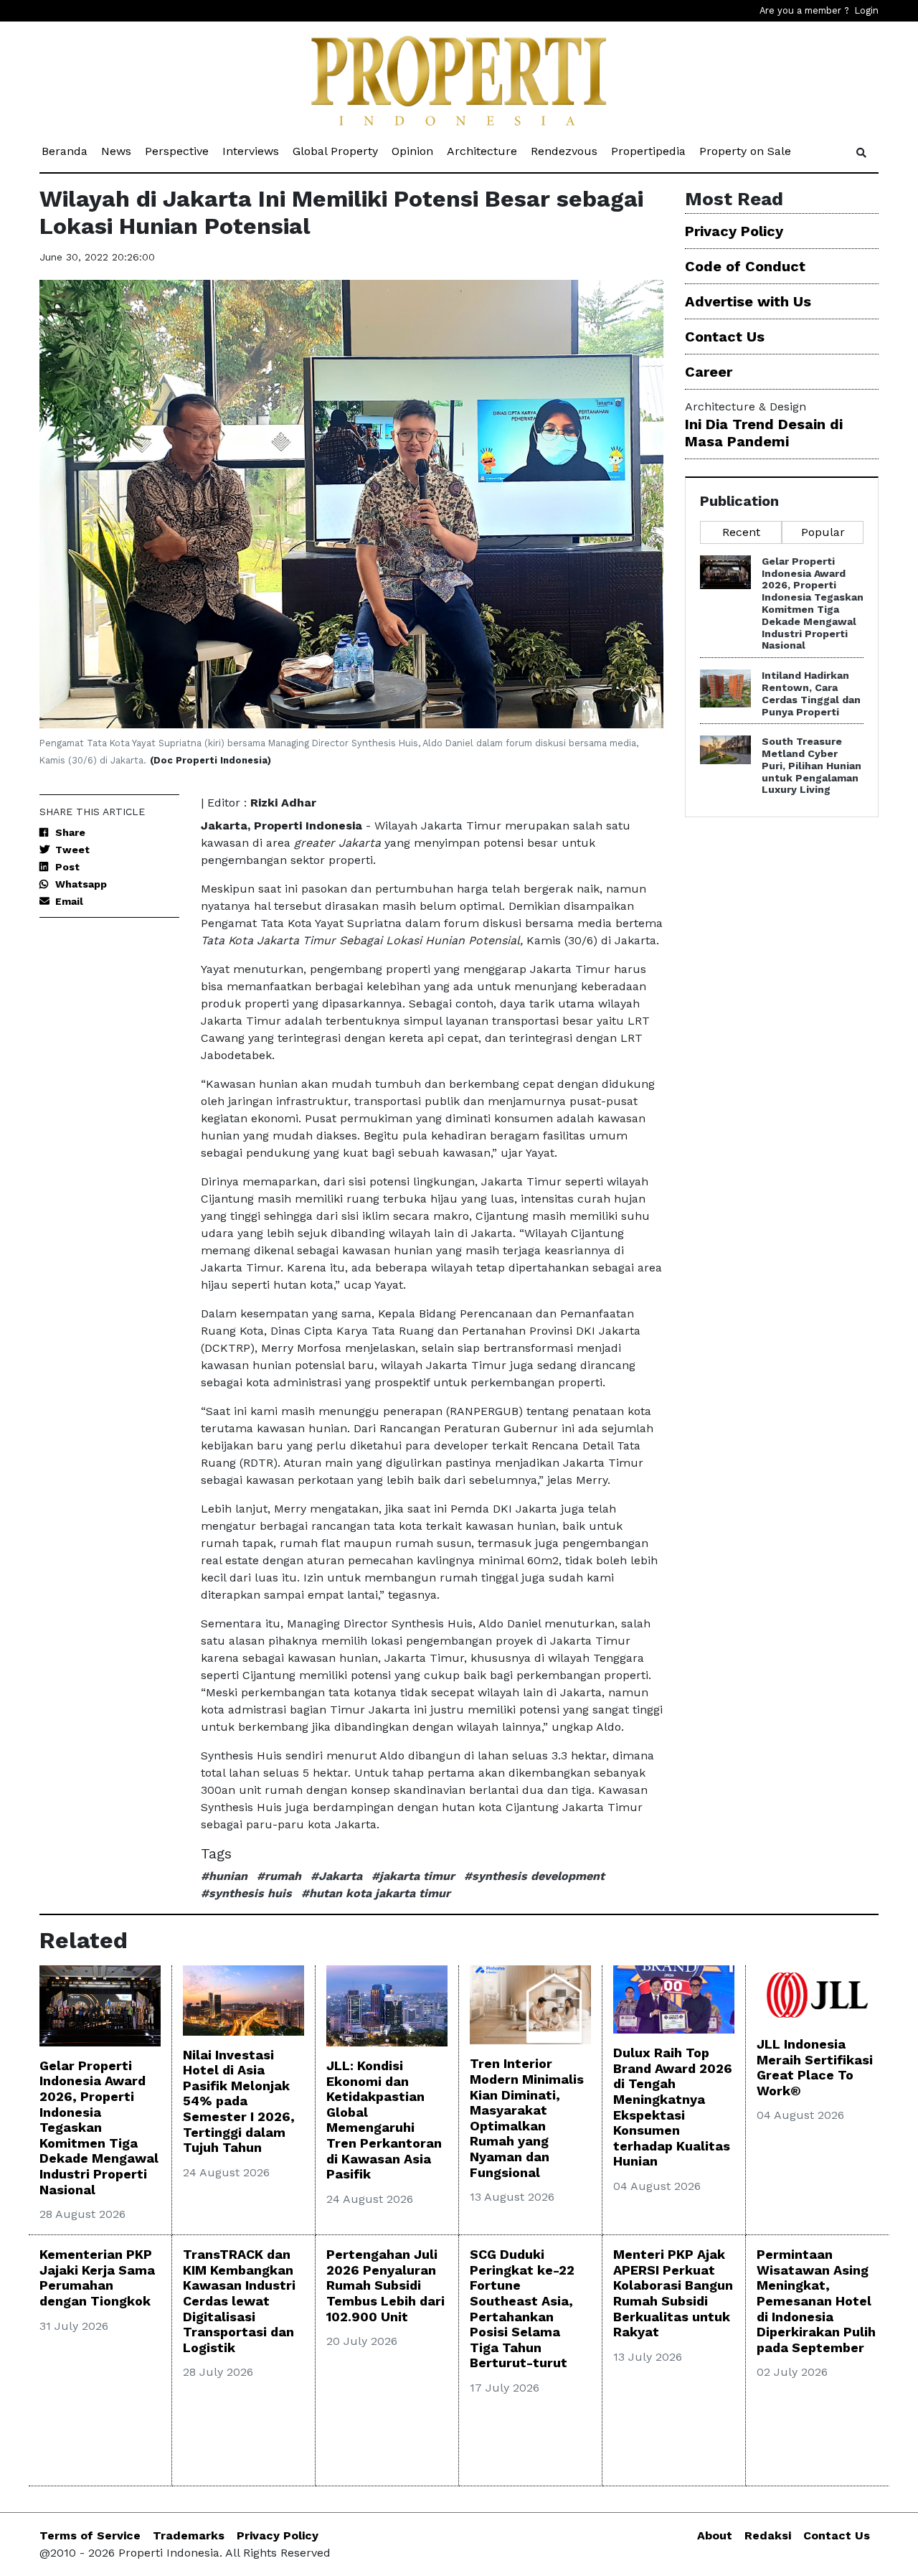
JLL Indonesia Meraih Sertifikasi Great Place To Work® (815, 2067)
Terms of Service (90, 2535)
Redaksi (768, 2535)
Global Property (336, 151)
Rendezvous (565, 151)
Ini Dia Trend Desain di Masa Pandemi (764, 433)
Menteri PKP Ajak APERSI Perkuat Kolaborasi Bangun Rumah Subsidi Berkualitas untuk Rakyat (673, 2293)
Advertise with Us (748, 301)
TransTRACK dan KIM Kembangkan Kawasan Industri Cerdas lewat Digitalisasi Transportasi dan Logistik (239, 2301)
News (117, 151)
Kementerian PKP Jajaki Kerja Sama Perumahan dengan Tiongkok (97, 2277)
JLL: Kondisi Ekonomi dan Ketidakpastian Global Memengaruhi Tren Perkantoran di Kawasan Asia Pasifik (384, 2120)
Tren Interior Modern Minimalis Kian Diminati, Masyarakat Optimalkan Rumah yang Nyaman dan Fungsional (527, 2117)
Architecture (483, 151)
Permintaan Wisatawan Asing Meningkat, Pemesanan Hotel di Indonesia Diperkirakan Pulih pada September (816, 2301)
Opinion (413, 151)
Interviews (252, 151)
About (715, 2535)
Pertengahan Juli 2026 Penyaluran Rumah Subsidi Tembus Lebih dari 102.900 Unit (385, 2285)
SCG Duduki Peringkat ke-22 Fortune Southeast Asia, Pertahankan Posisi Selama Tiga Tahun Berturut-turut (522, 2308)
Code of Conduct (745, 266)
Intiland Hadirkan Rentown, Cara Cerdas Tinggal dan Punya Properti (811, 693)
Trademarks (189, 2535)
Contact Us (725, 337)
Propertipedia (649, 151)
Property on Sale (746, 151)
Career (709, 372)
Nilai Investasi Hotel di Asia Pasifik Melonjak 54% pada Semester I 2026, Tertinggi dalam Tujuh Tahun (239, 2101)
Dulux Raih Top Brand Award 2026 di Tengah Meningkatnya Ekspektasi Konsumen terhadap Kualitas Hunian (673, 2107)
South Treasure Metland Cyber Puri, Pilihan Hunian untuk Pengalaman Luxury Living (811, 765)
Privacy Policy (734, 231)
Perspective (178, 151)
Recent (741, 532)
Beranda (66, 151)
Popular (823, 532)
